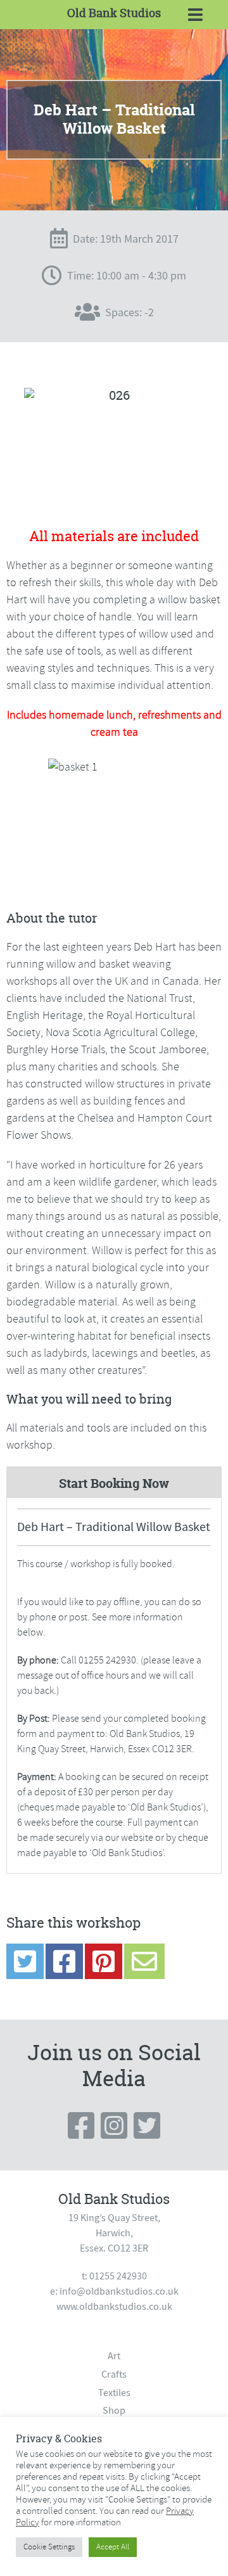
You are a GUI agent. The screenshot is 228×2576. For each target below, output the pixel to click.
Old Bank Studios (114, 13)
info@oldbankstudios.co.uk (119, 2291)
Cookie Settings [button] (49, 2547)
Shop (114, 2411)
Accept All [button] (113, 2547)
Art (114, 2356)
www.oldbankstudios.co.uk (114, 2307)
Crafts (114, 2374)
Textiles (114, 2393)
